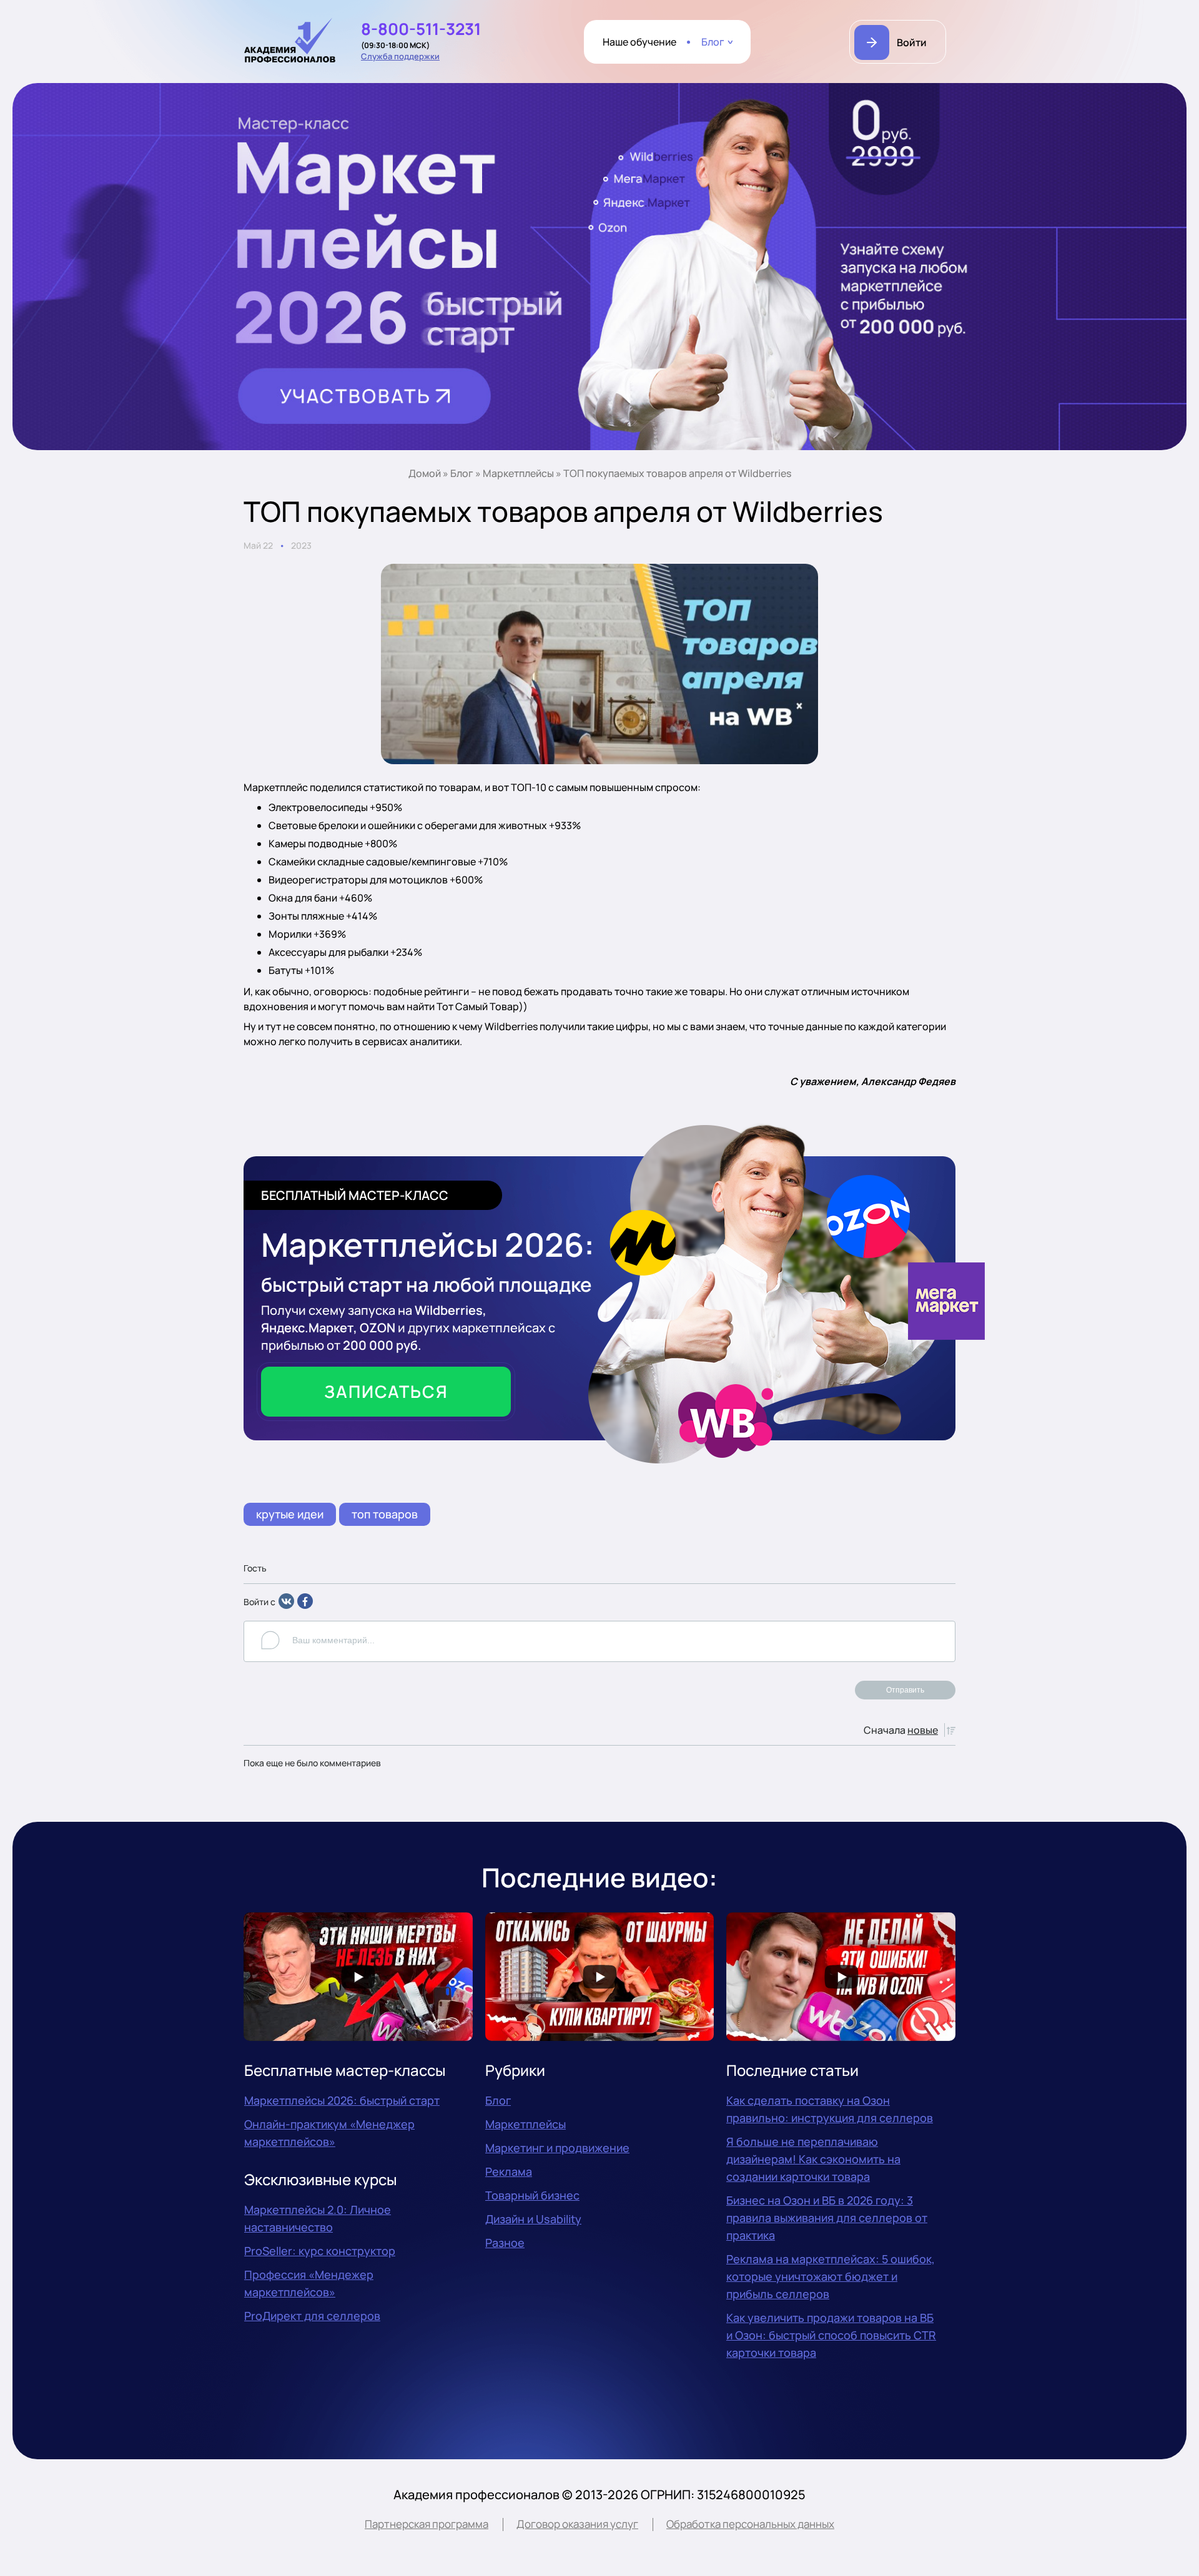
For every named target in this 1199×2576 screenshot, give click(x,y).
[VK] (286, 1605)
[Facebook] (305, 1605)
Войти (912, 42)
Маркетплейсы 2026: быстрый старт (342, 2100)
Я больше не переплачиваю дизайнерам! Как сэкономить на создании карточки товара (813, 2159)
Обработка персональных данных (750, 2524)
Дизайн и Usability (533, 2219)
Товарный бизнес (532, 2195)
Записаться (386, 1391)
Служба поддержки (400, 56)
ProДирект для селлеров (312, 2316)
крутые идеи (290, 1514)
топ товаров (385, 1514)
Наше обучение (639, 42)
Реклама (509, 2171)
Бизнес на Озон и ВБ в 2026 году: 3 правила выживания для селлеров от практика (827, 2218)
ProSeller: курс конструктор (320, 2251)
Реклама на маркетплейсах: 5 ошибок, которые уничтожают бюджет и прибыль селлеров (831, 2276)
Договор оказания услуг (577, 2524)
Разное (505, 2243)
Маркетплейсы (518, 473)
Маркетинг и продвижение (557, 2148)
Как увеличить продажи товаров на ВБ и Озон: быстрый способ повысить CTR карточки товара (831, 2335)
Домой (425, 473)
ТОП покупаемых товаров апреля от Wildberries (677, 473)
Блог (713, 42)
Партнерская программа (427, 2524)
